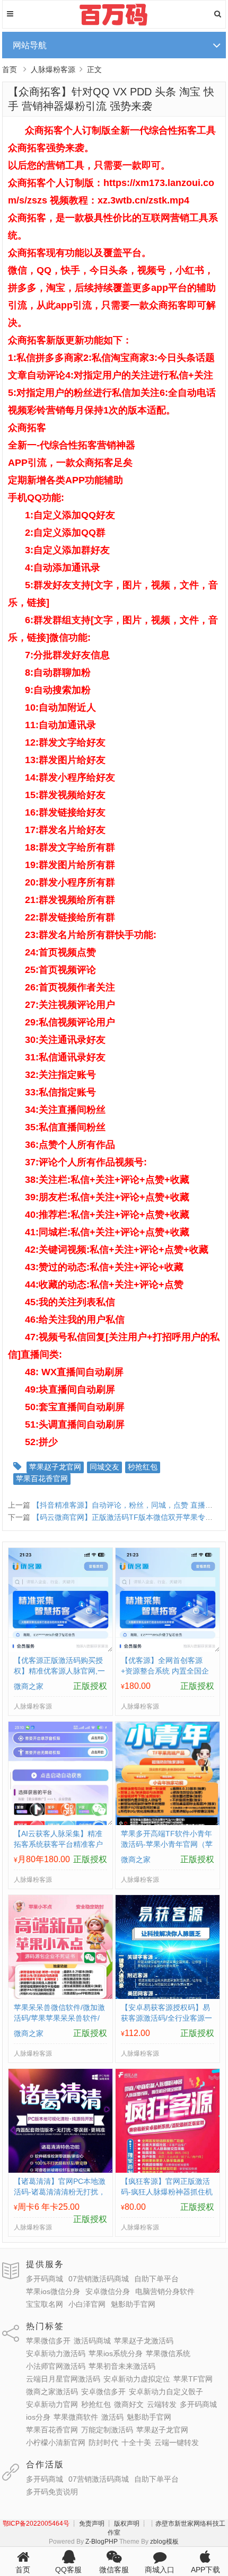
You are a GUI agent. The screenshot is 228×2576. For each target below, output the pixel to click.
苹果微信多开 (48, 2341)
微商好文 (129, 2404)
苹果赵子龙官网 (55, 1467)
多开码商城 (45, 2279)
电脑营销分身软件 (165, 2291)
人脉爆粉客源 (53, 69)
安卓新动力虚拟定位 (137, 2379)
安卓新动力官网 (52, 2404)
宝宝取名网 (45, 2304)
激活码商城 (92, 2341)
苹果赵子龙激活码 (144, 2341)
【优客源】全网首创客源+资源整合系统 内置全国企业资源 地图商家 (165, 1671)
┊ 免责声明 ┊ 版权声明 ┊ (108, 2524)
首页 (10, 69)
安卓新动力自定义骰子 (166, 2392)
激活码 (112, 2417)
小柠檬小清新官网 (56, 2442)
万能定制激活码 (107, 2430)
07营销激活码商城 (99, 2279)
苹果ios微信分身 (53, 2291)
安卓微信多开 (103, 2392)
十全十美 (136, 2442)
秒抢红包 (143, 1467)
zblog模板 (164, 2542)
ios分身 (38, 2417)
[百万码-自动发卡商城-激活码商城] (114, 24)
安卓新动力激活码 (56, 2353)
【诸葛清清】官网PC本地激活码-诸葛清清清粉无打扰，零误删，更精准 (60, 2192)
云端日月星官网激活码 (63, 2379)
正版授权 (90, 1686)
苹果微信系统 (168, 2353)
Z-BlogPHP (102, 2542)
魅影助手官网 (133, 2304)
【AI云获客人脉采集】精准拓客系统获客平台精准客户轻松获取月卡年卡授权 (58, 1844)
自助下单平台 (156, 2279)
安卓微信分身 (108, 2291)
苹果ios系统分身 (116, 2353)
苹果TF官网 (193, 2379)
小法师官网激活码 (56, 2366)
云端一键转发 (177, 2442)
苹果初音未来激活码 (122, 2366)
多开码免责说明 (52, 2492)
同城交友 (104, 1467)
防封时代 (103, 2442)
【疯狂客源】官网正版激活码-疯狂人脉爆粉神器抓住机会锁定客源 (167, 2192)
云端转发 (162, 2404)
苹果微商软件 (76, 2417)
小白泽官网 (87, 2304)
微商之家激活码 (52, 2392)
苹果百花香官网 (42, 1479)
